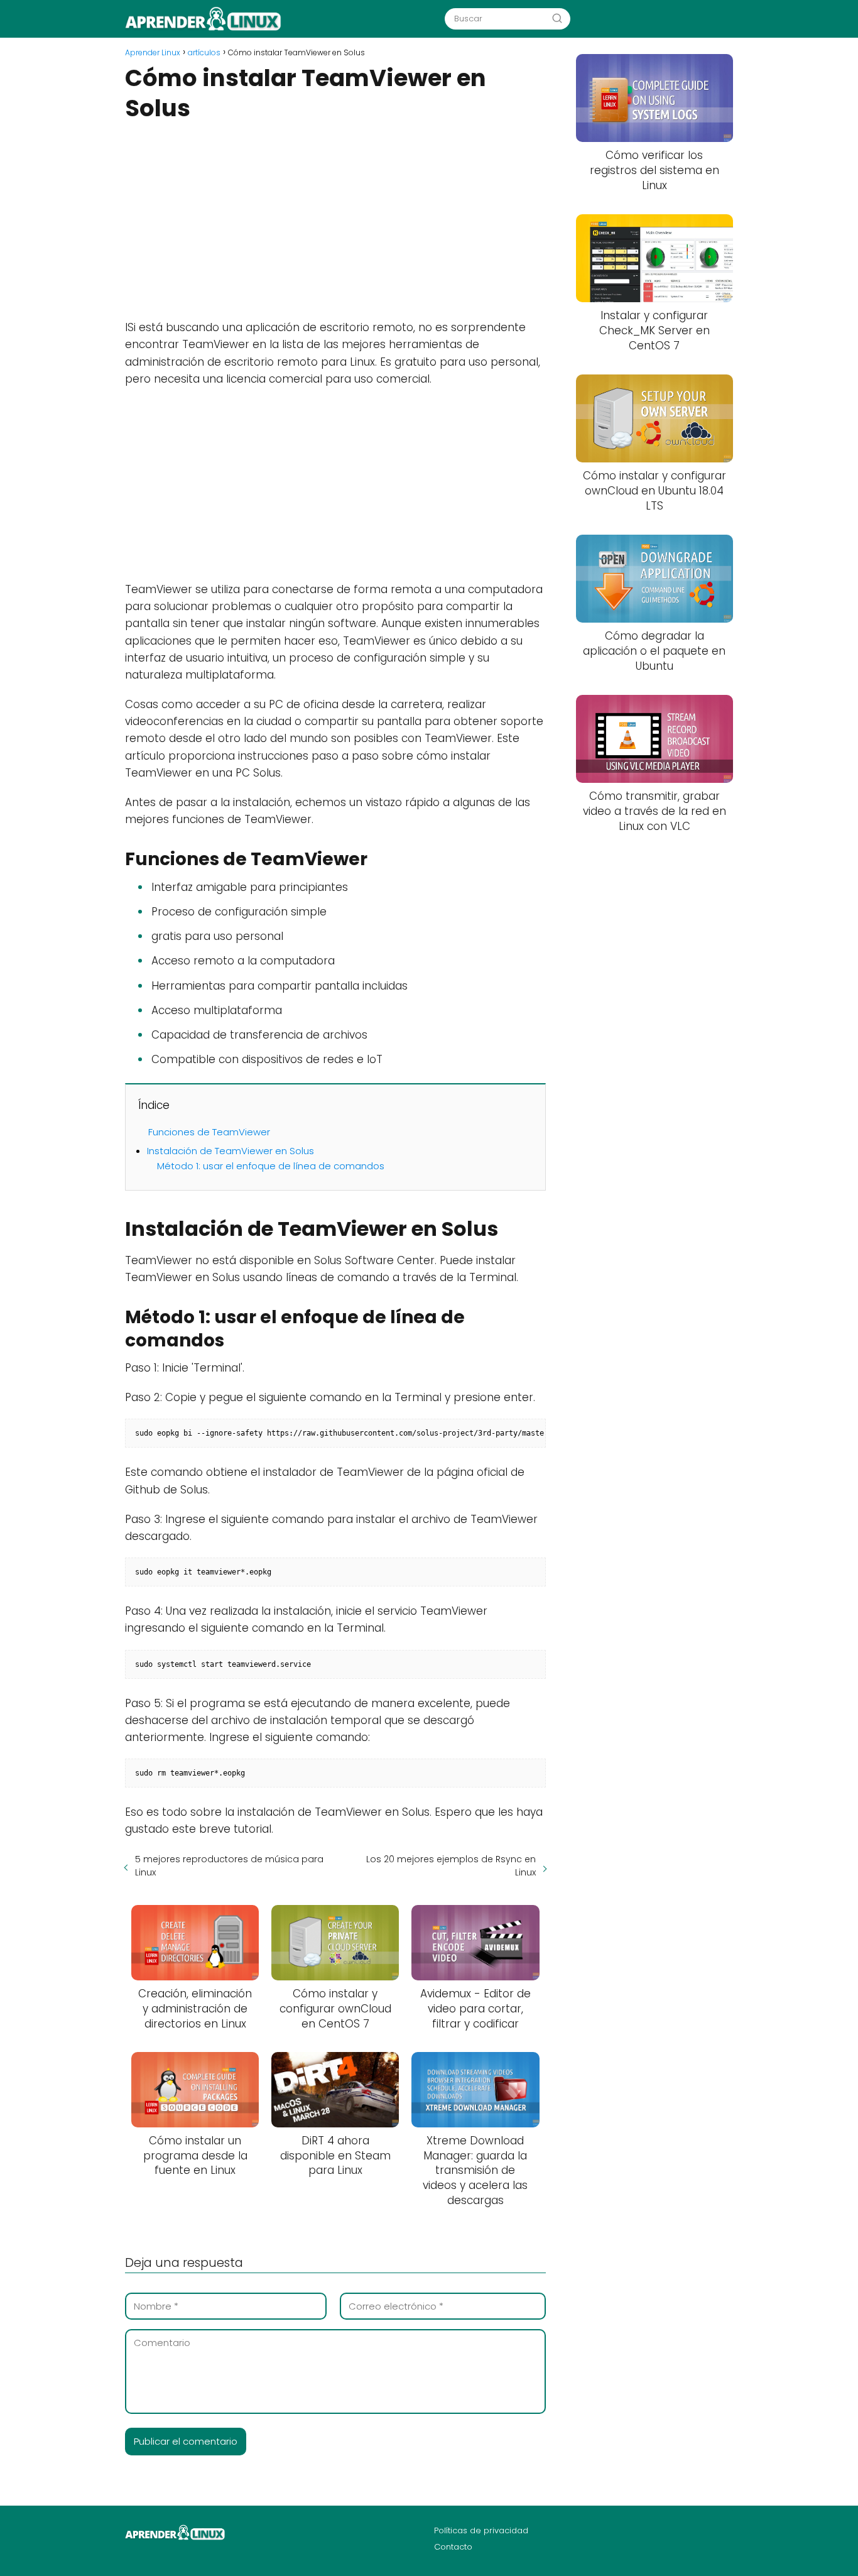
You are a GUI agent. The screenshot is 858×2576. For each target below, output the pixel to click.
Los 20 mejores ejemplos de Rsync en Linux (451, 1866)
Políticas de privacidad (481, 2530)
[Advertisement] (335, 219)
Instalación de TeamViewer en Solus (231, 1151)
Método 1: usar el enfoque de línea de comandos (271, 1166)
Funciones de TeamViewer (209, 1132)
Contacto (453, 2547)
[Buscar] (557, 18)
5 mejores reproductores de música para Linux (229, 1866)
